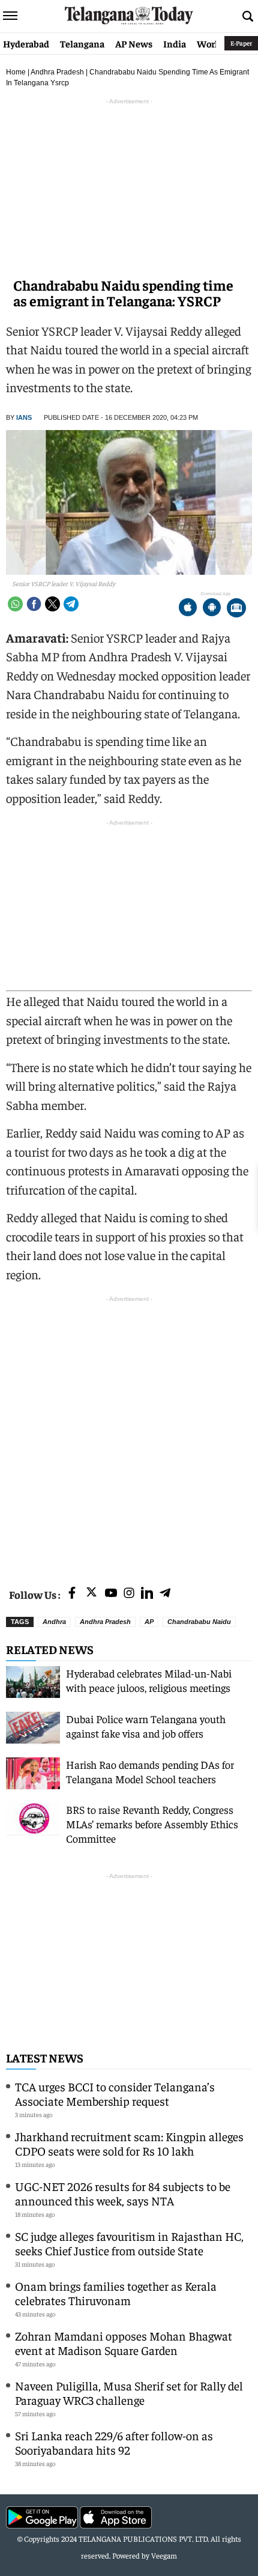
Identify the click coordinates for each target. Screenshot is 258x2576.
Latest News (45, 2057)
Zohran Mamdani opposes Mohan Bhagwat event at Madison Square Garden (124, 2343)
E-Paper (241, 43)
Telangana (82, 43)
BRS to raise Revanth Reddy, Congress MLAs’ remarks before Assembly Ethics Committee (152, 1824)
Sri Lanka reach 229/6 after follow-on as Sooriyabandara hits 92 (114, 2442)
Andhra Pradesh (57, 72)
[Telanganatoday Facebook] (72, 1594)
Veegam (164, 2555)
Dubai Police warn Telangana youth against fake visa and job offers (146, 1726)
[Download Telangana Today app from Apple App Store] (188, 609)
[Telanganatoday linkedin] (147, 1594)
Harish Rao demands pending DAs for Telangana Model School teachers (150, 1771)
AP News (134, 43)
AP (149, 1622)
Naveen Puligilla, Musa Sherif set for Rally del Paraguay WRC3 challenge (129, 2393)
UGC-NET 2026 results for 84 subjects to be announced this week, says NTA (123, 2193)
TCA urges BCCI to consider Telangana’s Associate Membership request (115, 2093)
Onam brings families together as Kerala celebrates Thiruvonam (116, 2293)
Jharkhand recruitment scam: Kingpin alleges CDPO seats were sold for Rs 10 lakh (129, 2143)
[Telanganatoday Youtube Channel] (111, 1594)
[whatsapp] (15, 604)
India (175, 43)
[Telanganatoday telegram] (165, 1594)
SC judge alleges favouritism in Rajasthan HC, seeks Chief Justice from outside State (129, 2243)
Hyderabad (26, 43)
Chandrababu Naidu (199, 1622)
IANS (24, 417)
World (210, 43)
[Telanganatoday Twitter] (91, 1594)
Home (16, 72)
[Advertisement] (129, 1434)
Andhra (54, 1622)
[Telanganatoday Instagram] (129, 1594)
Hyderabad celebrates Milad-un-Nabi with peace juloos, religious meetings (149, 1680)
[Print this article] (236, 609)
